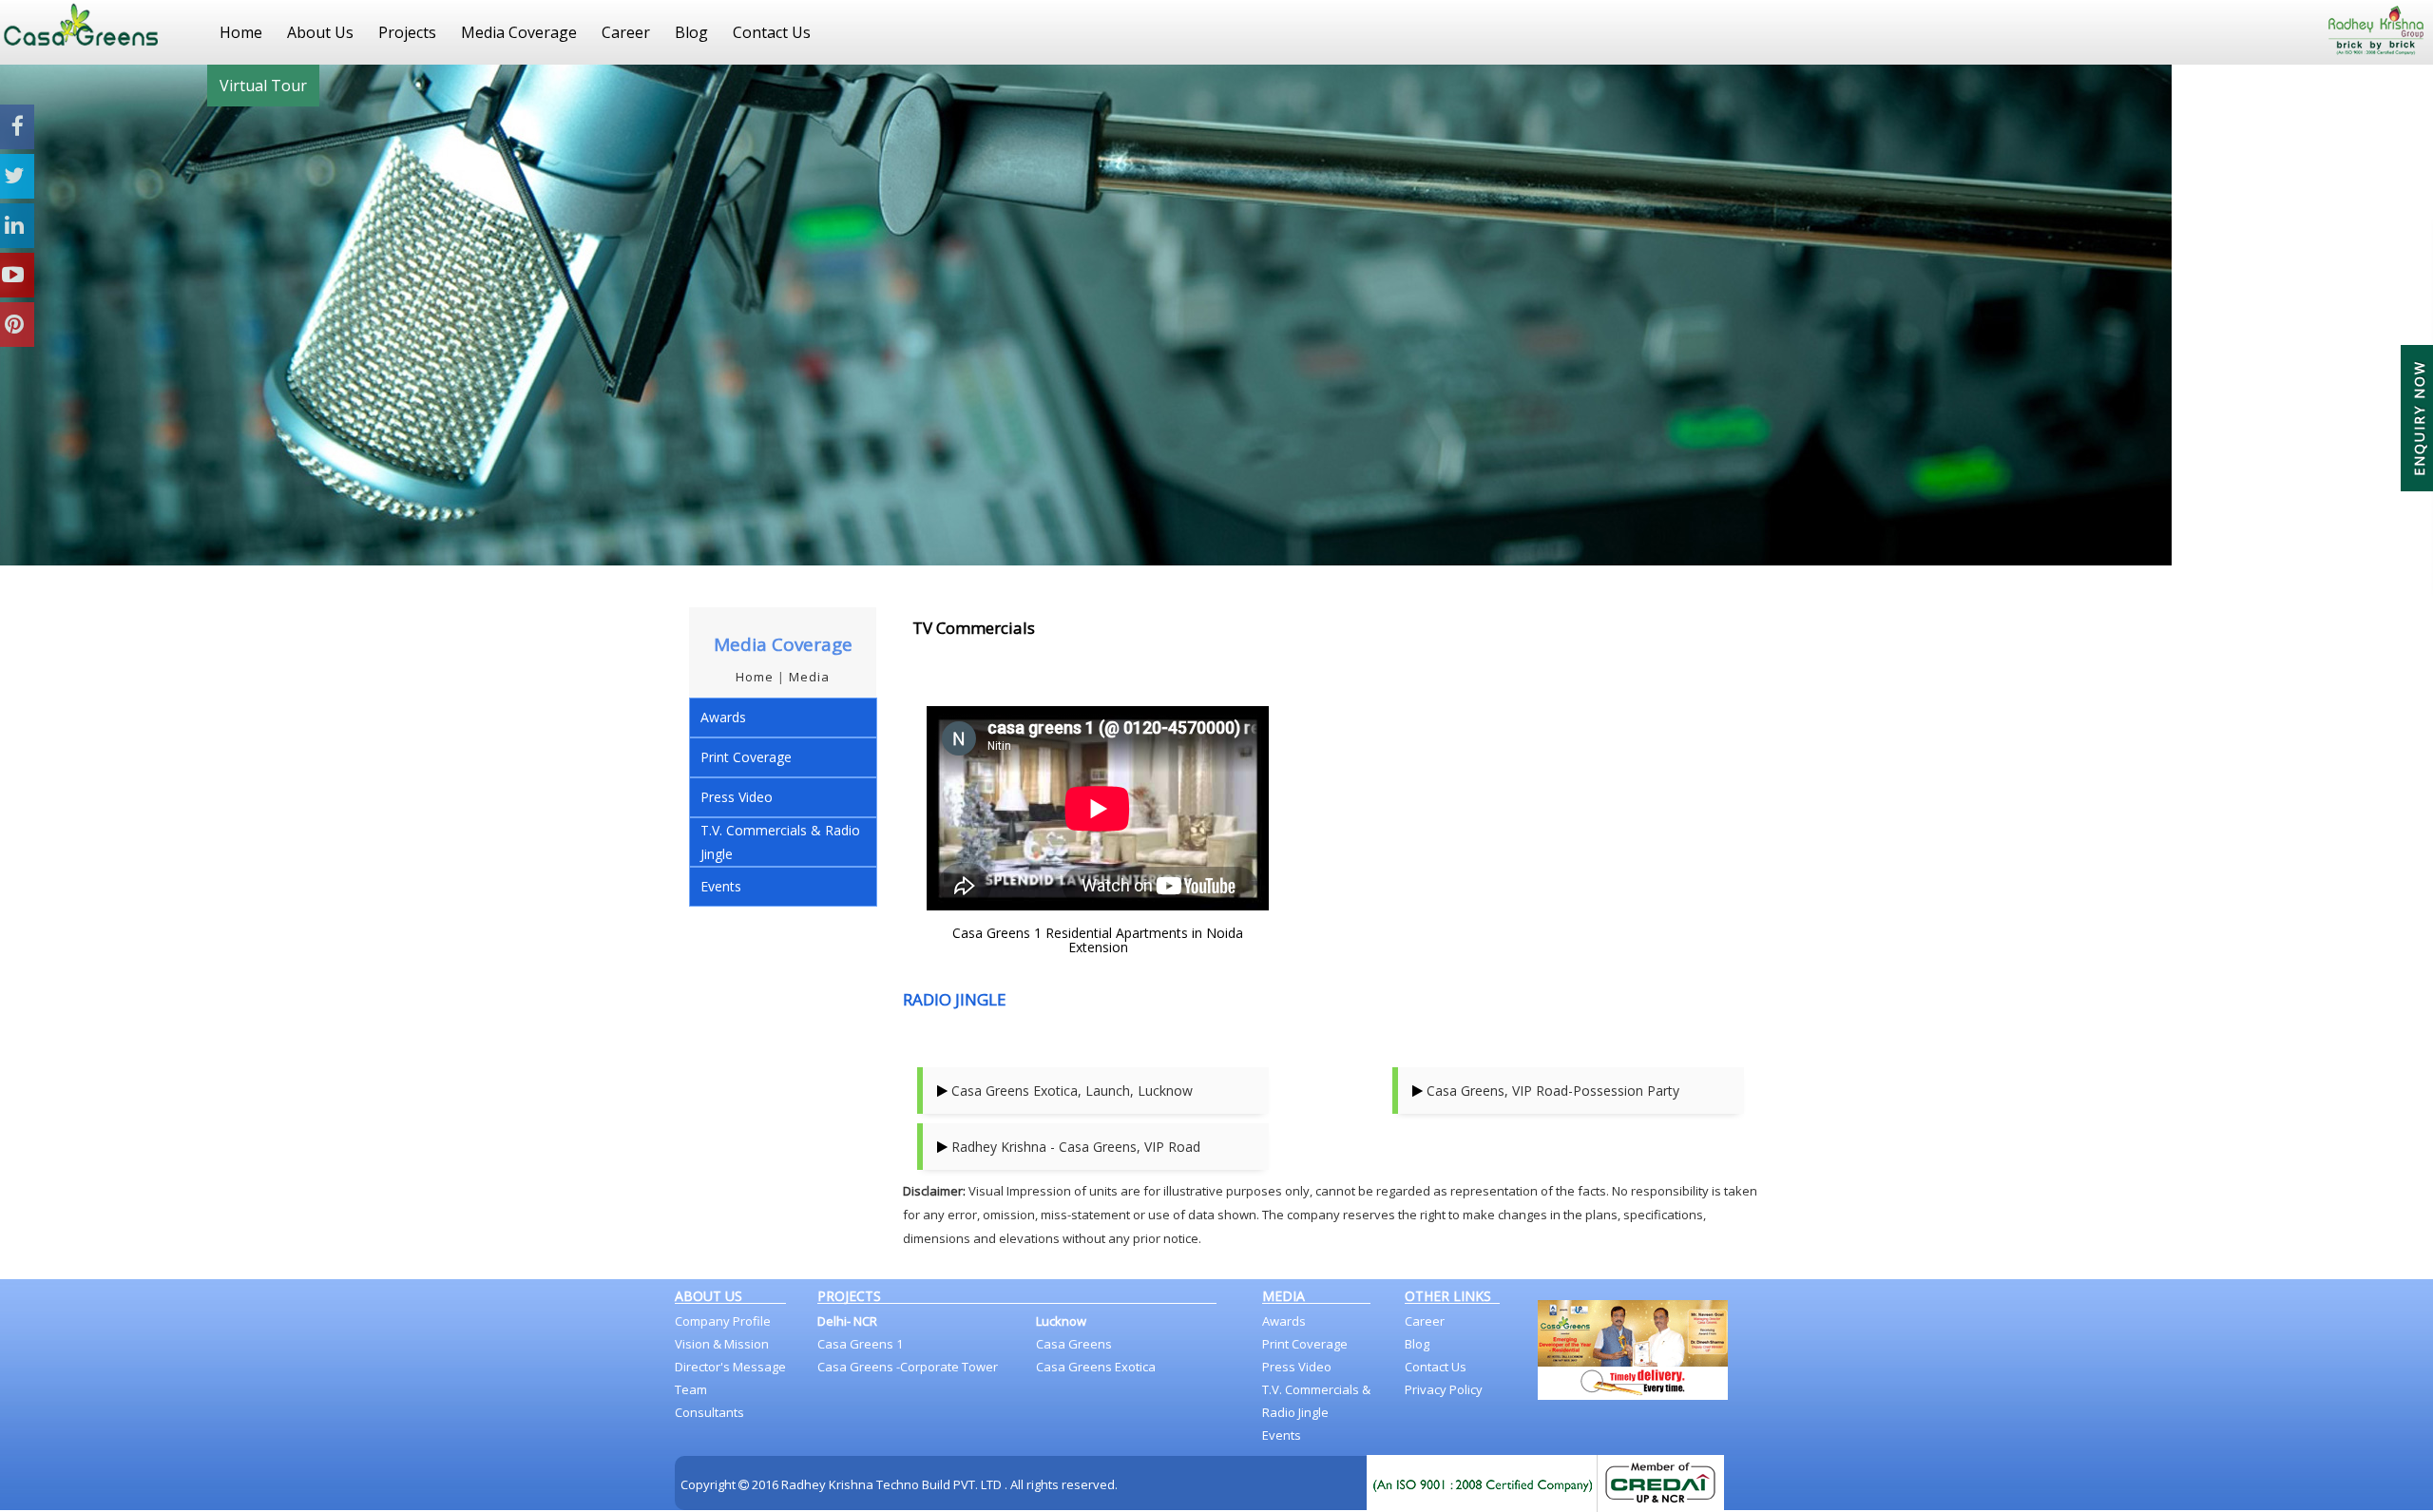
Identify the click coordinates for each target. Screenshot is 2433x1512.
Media (809, 677)
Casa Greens (1074, 1344)
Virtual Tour (263, 86)
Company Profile (723, 1321)
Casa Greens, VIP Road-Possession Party (1553, 1091)
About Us (320, 32)
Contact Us (772, 32)
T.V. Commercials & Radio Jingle (780, 842)
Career (626, 32)
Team (691, 1389)
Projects (407, 32)
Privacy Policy (1444, 1389)
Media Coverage (519, 32)
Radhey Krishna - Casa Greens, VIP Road (1076, 1147)
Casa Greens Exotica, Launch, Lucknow (1072, 1091)
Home (241, 32)
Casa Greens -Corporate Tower (908, 1367)
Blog (691, 32)
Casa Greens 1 (860, 1344)
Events (721, 886)
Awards (723, 717)
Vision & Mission (722, 1344)
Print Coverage (746, 757)
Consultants (709, 1412)
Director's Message (730, 1367)
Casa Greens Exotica (1096, 1367)
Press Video (737, 797)
